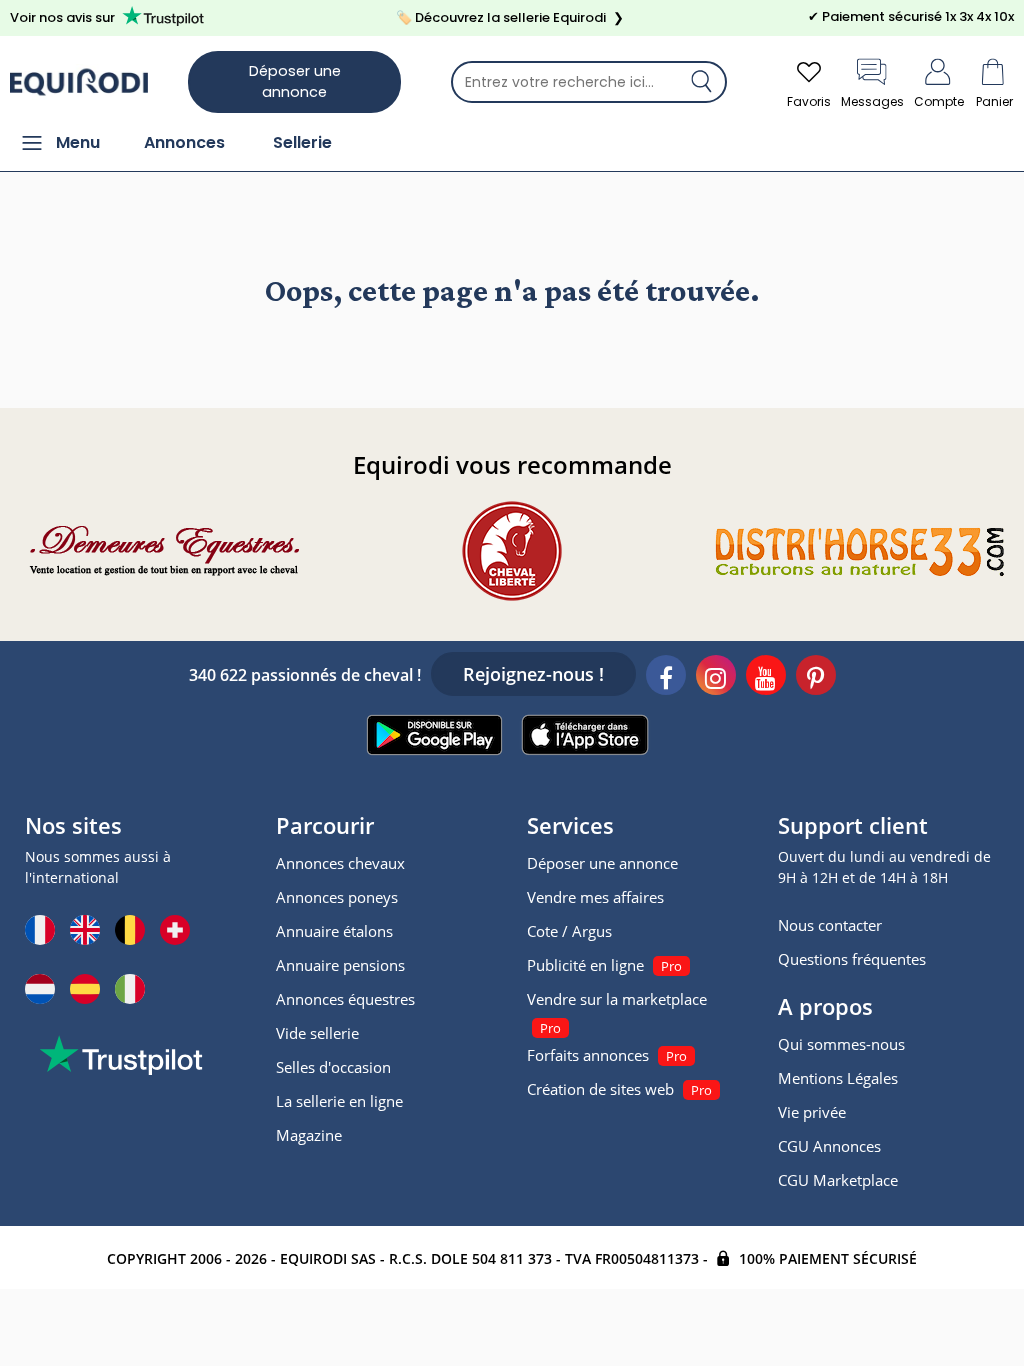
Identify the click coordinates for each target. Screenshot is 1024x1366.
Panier (994, 101)
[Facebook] (666, 678)
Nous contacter (830, 925)
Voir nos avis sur (62, 17)
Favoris (809, 101)
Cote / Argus (569, 931)
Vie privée (812, 1112)
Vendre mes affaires (595, 897)
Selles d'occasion (333, 1067)
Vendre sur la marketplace (617, 999)
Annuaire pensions (340, 965)
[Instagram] (716, 678)
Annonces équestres (345, 999)
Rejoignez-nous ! (533, 674)
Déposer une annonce (295, 81)
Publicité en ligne (585, 965)
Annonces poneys (337, 897)
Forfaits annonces (588, 1055)
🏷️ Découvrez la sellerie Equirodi (510, 17)
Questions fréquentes (852, 959)
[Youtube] (766, 678)
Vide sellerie (317, 1033)
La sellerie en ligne (339, 1101)
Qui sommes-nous (841, 1044)
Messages (872, 101)
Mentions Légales (838, 1078)
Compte (939, 101)
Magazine (309, 1135)
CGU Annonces (829, 1146)
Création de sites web (600, 1089)
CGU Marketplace (838, 1180)
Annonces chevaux (340, 863)
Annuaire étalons (334, 931)
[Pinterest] (816, 678)
